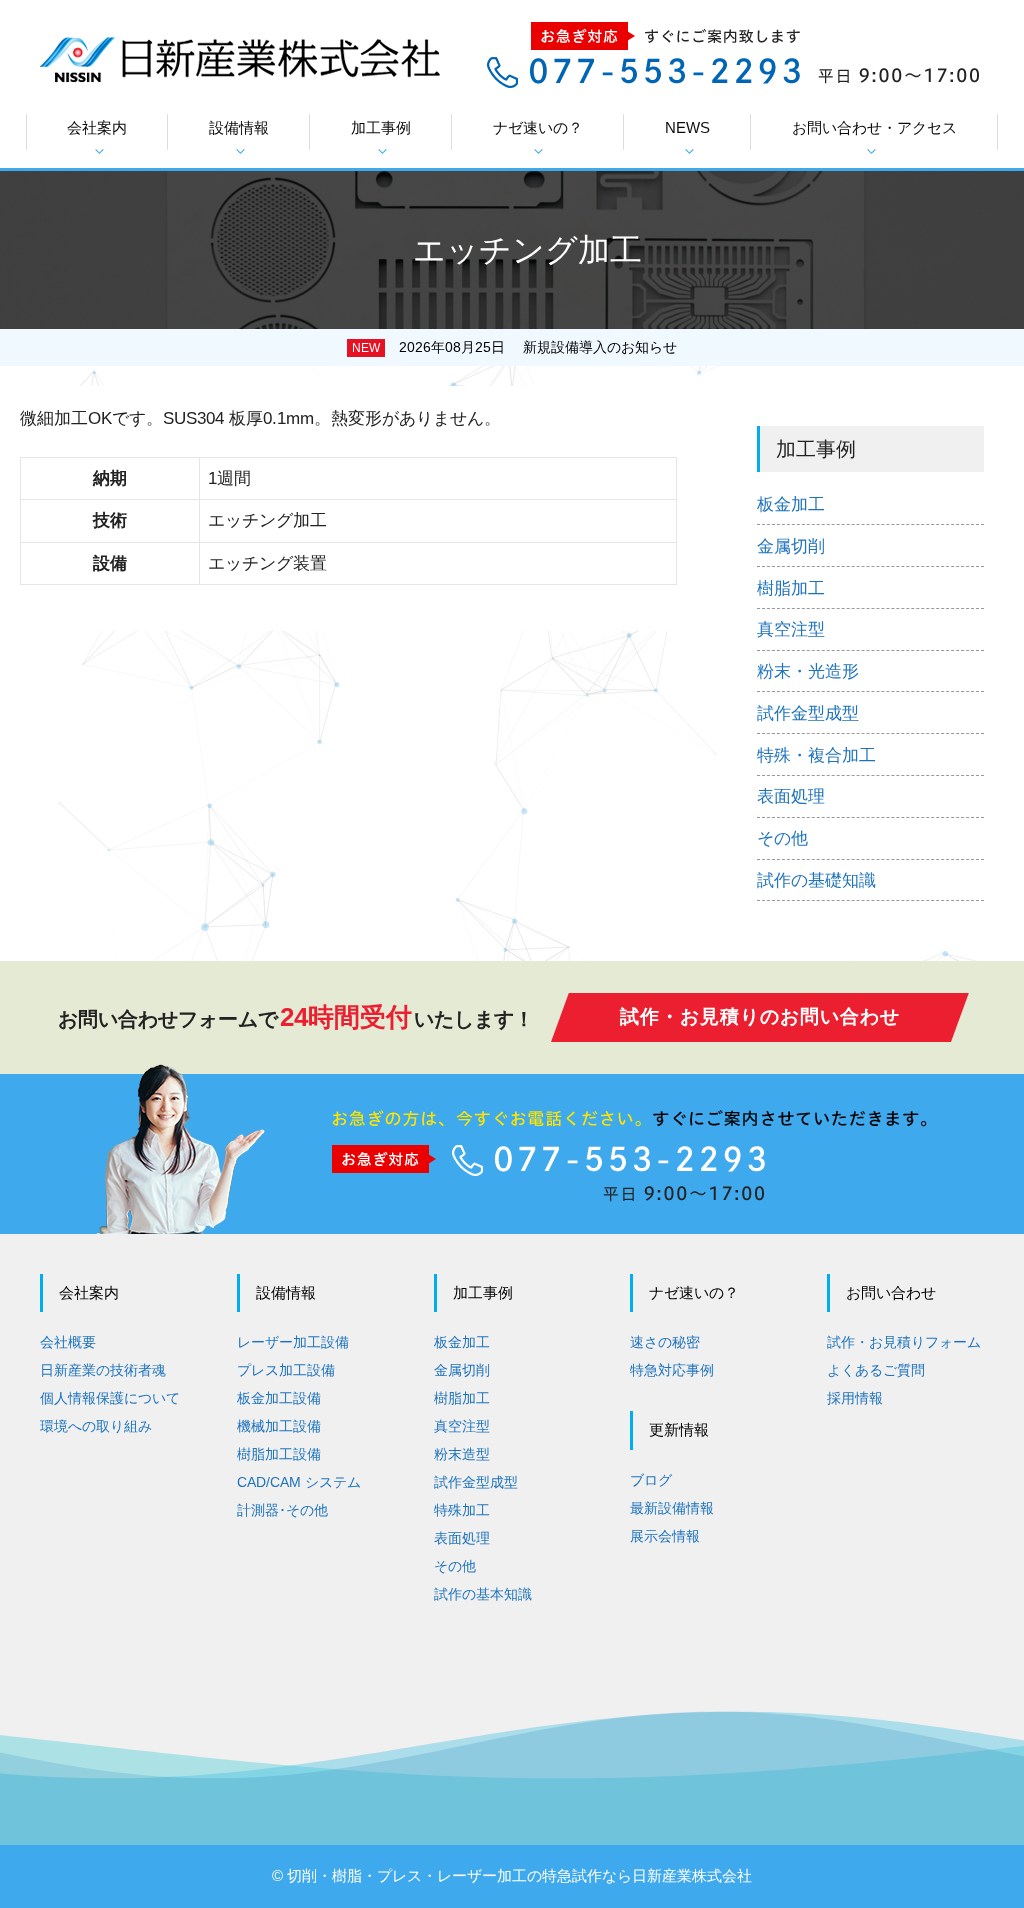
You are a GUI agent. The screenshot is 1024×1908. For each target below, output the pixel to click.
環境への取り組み (96, 1426)
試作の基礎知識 (816, 880)
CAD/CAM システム (299, 1482)
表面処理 (791, 796)
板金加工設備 (279, 1398)
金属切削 (791, 546)
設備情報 (239, 127)
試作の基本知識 (483, 1594)
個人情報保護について (110, 1398)
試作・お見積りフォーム (904, 1342)
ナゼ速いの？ (538, 127)
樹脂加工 (791, 588)
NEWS (687, 127)
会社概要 (68, 1342)
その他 (782, 838)
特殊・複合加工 (816, 755)
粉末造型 (462, 1454)
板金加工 (791, 504)
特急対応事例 (672, 1370)
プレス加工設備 (286, 1370)
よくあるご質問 (876, 1370)
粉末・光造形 (808, 671)
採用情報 (855, 1398)
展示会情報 (665, 1536)
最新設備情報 (672, 1508)
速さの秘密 (665, 1342)
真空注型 (791, 629)
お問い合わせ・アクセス (874, 127)
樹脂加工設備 (279, 1454)
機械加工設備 (279, 1426)
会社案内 (97, 127)
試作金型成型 (808, 713)
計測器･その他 (282, 1510)
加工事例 (381, 127)
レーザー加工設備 (293, 1342)
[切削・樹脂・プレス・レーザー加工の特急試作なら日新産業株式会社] (240, 57)
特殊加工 (462, 1510)
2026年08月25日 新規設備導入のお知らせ (538, 347)
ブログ (651, 1480)
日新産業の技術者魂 (103, 1370)
